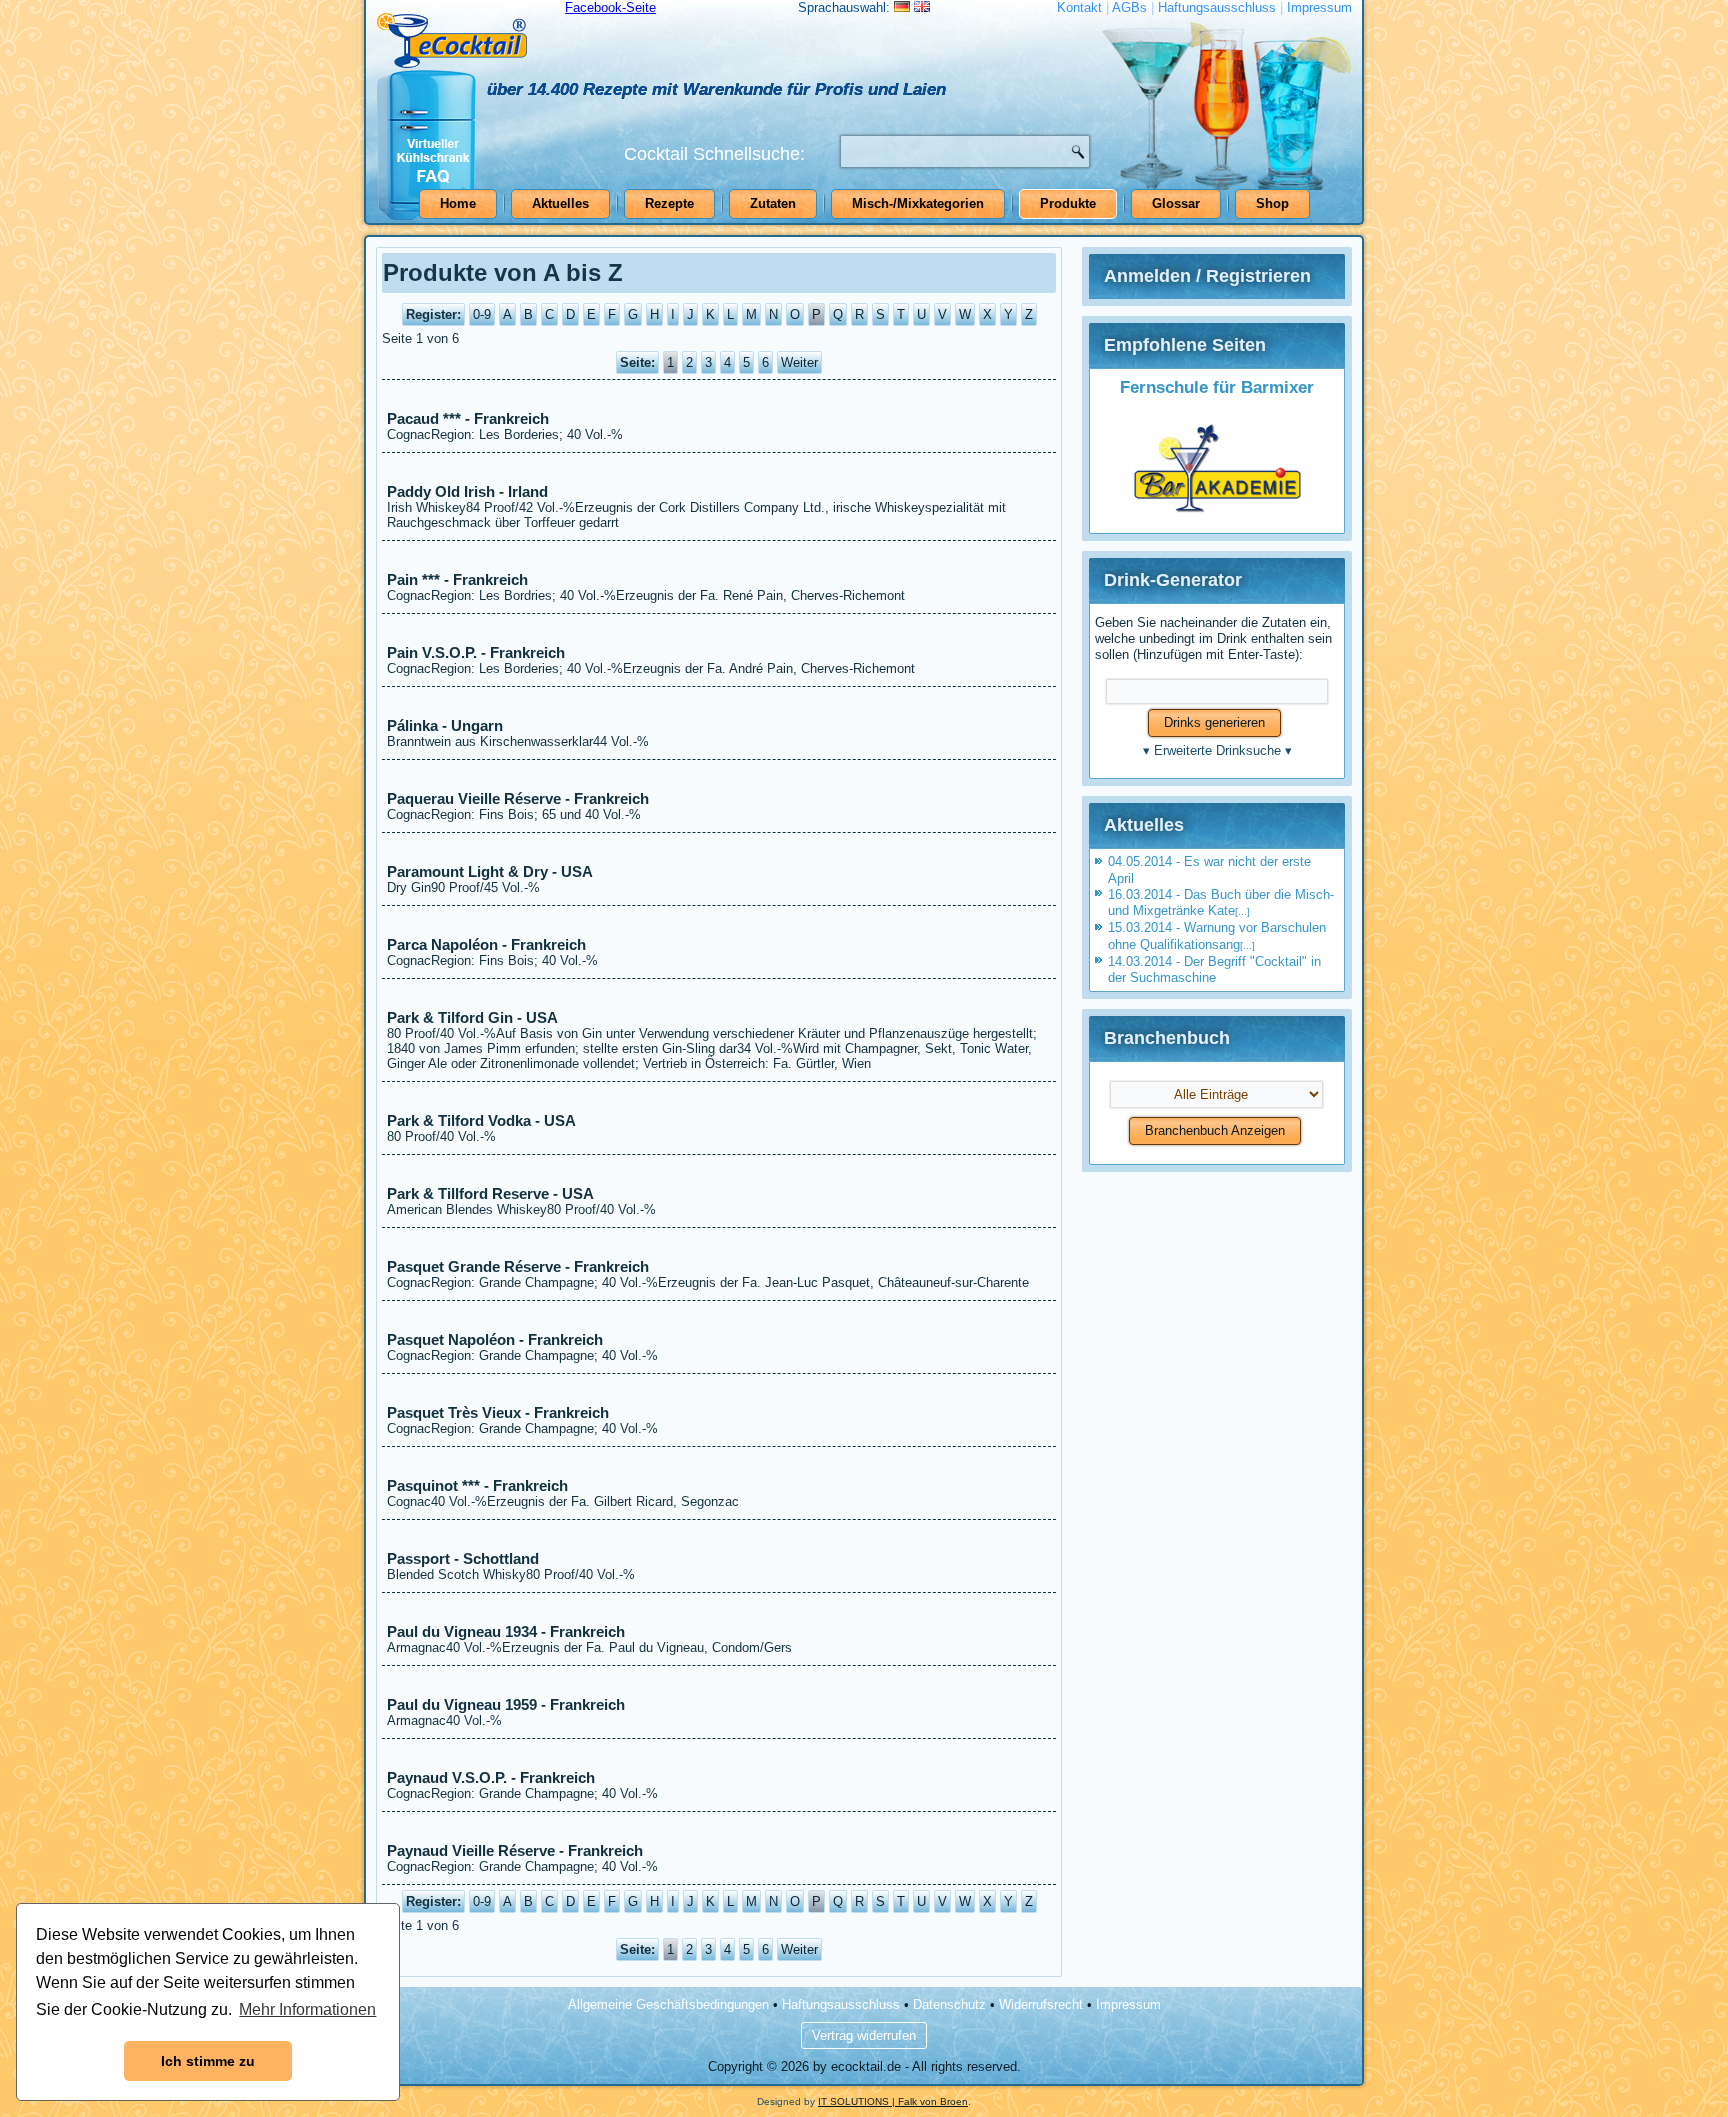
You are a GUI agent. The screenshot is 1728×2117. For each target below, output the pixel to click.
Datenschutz (949, 2004)
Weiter (799, 362)
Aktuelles (560, 203)
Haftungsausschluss (1217, 7)
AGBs (1129, 7)
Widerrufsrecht (1041, 2004)
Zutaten (773, 203)
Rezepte (669, 203)
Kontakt (1079, 7)
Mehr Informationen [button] (307, 2009)
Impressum (1319, 7)
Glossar (1176, 203)
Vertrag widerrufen (864, 2035)
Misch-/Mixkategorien (918, 203)
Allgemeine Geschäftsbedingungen (668, 2004)
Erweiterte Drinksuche (1217, 750)
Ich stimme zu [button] (208, 2061)
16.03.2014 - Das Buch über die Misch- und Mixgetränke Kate (1221, 902)
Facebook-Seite (610, 7)
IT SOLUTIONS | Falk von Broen (893, 2101)
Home (458, 203)
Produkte (1068, 203)
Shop (1272, 203)
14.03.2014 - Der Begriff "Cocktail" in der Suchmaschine (1214, 969)
